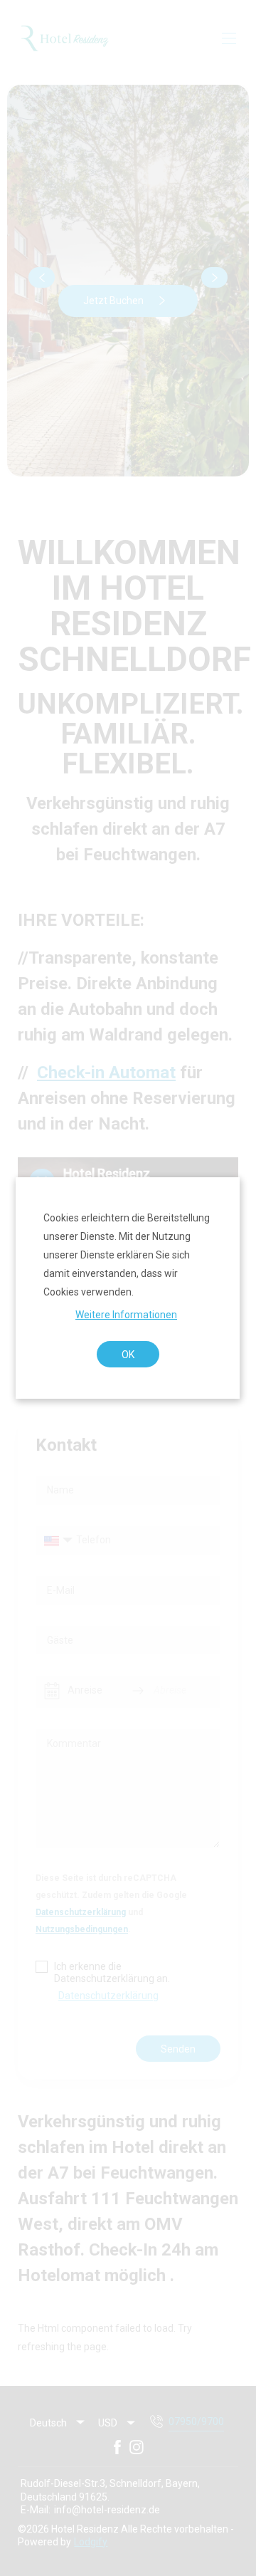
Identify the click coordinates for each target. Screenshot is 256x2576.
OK (128, 1354)
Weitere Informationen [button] (127, 1314)
